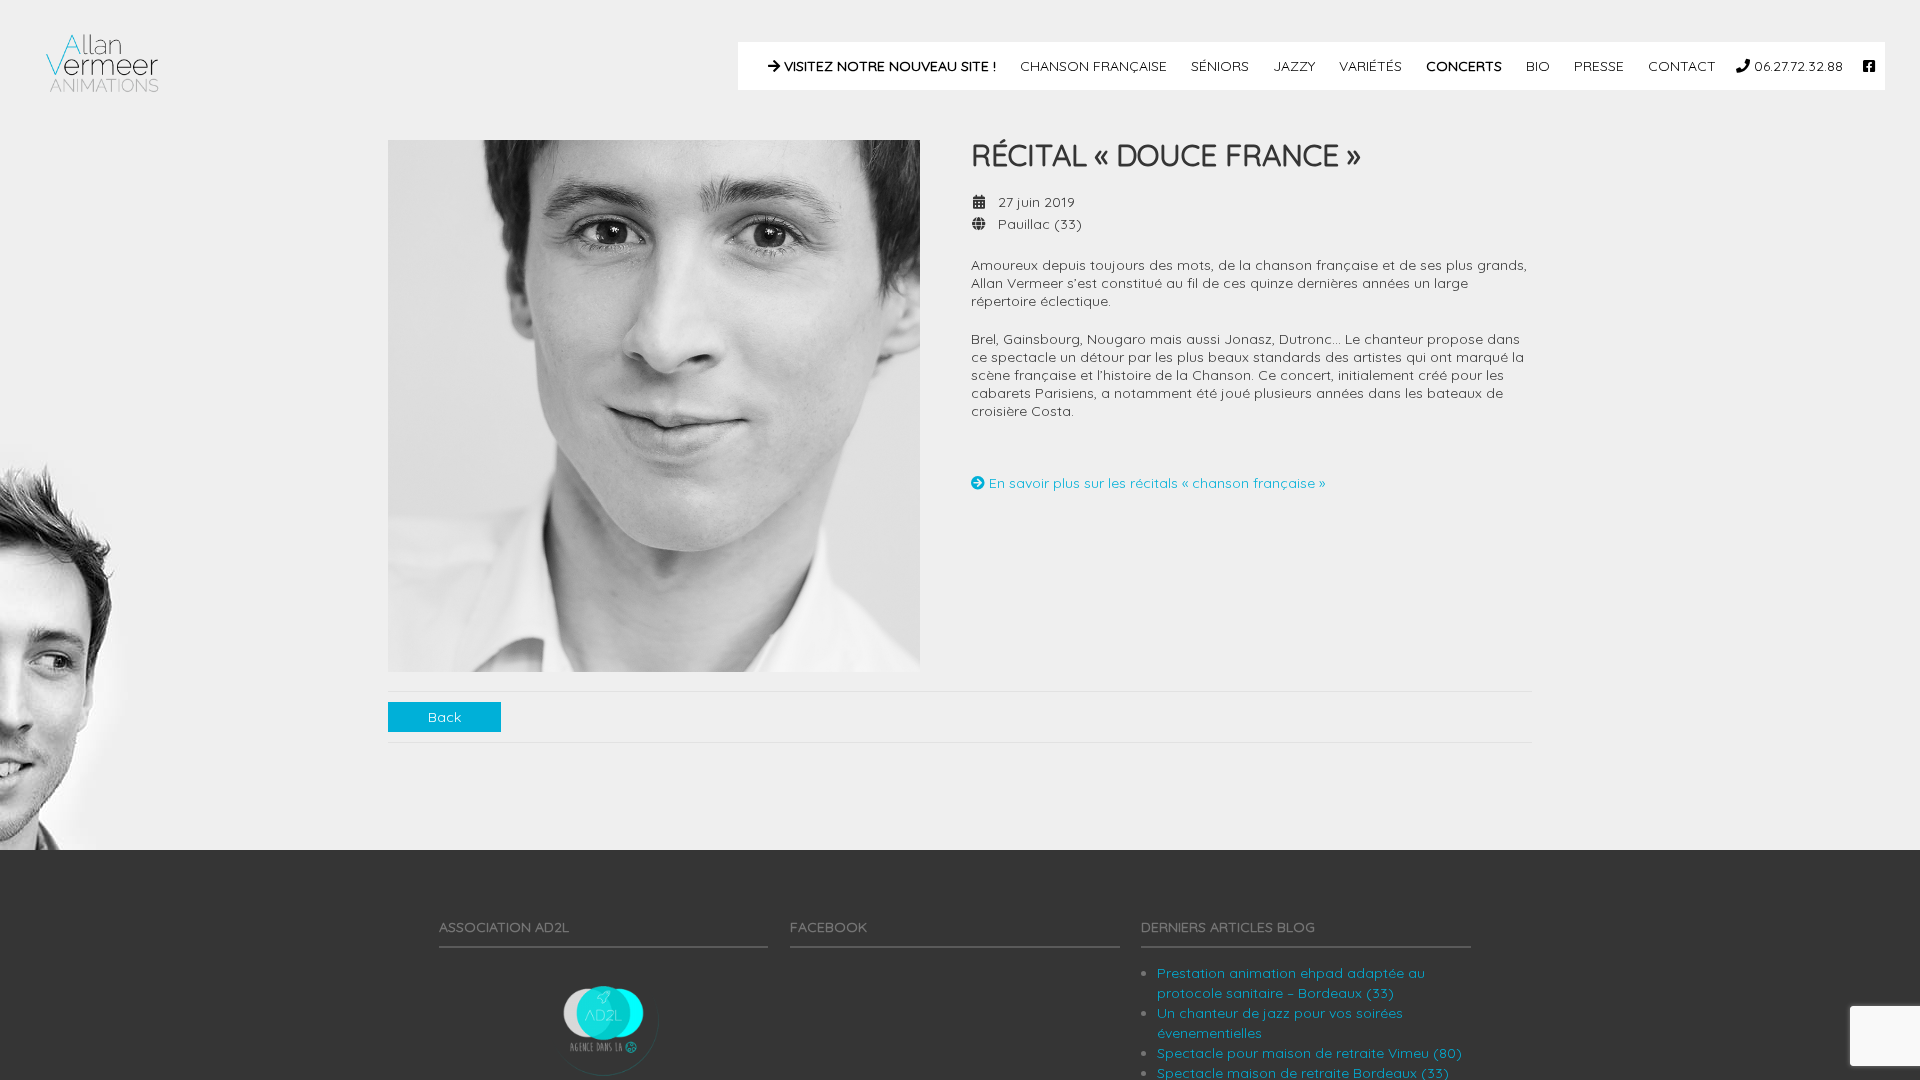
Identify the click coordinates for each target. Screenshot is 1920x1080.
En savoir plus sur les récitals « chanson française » (1155, 483)
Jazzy (1292, 66)
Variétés (1368, 66)
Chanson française (1091, 66)
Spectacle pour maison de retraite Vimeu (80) (1309, 1053)
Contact (1680, 66)
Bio (1536, 66)
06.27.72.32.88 (1796, 66)
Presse (1597, 66)
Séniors (1218, 66)
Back (444, 717)
